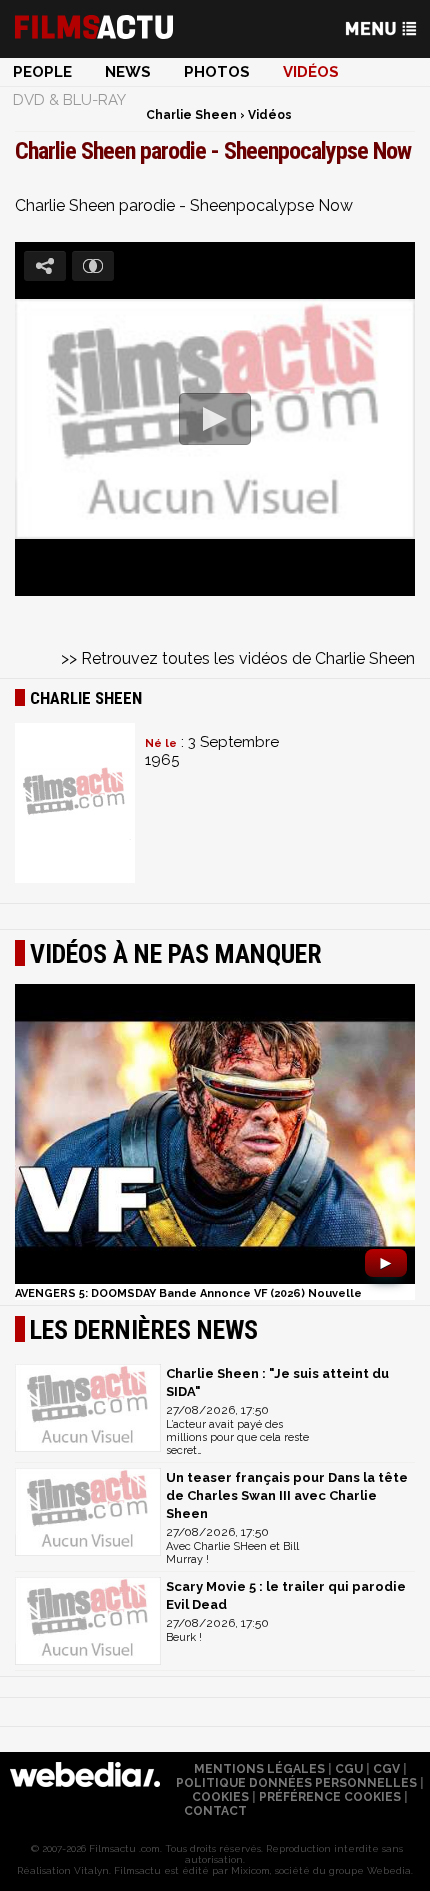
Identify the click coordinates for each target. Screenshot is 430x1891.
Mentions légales (259, 1769)
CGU (349, 1769)
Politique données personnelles (296, 1783)
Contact (215, 1811)
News (128, 72)
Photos (217, 72)
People (42, 72)
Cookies (220, 1797)
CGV (386, 1769)
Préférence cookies (330, 1797)
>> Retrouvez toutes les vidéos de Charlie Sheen (238, 658)
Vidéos (311, 72)
